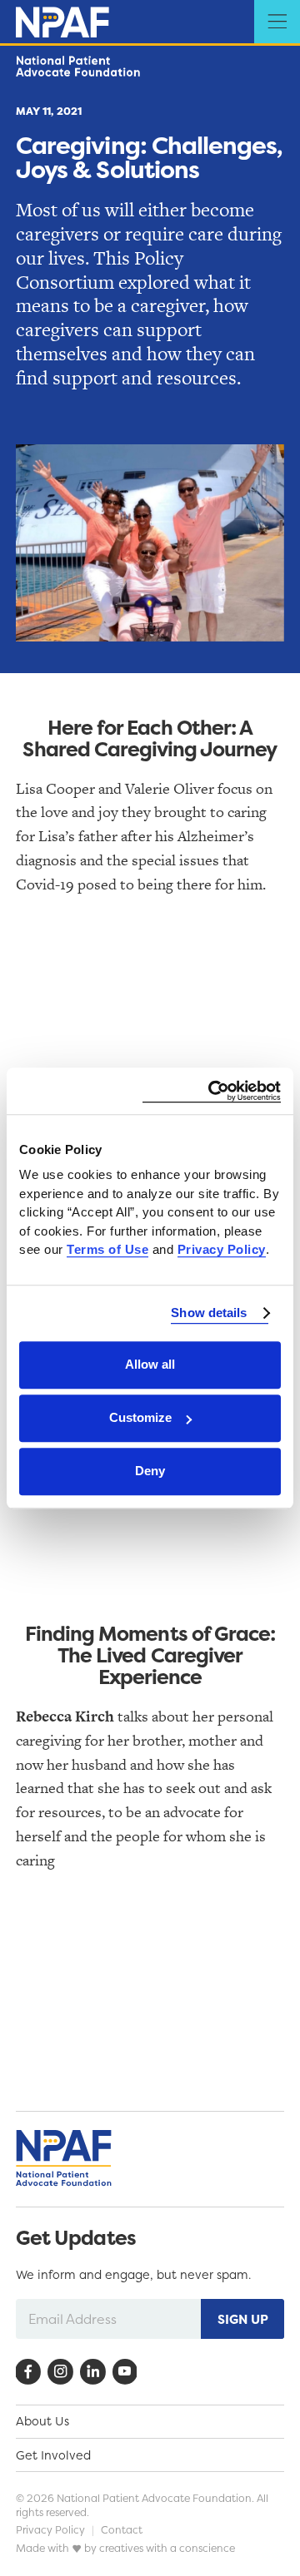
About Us (42, 2421)
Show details (209, 1313)
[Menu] (277, 23)
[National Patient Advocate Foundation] (62, 22)
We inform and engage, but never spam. (133, 2275)
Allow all (150, 1364)
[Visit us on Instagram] (60, 2372)
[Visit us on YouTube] (125, 2372)
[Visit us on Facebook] (28, 2372)
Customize (140, 1417)
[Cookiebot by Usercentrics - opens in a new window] (212, 1091)
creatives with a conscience (167, 2548)
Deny (150, 1471)
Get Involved (53, 2455)
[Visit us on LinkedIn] (93, 2372)
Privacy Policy (50, 2530)
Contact (122, 2530)
